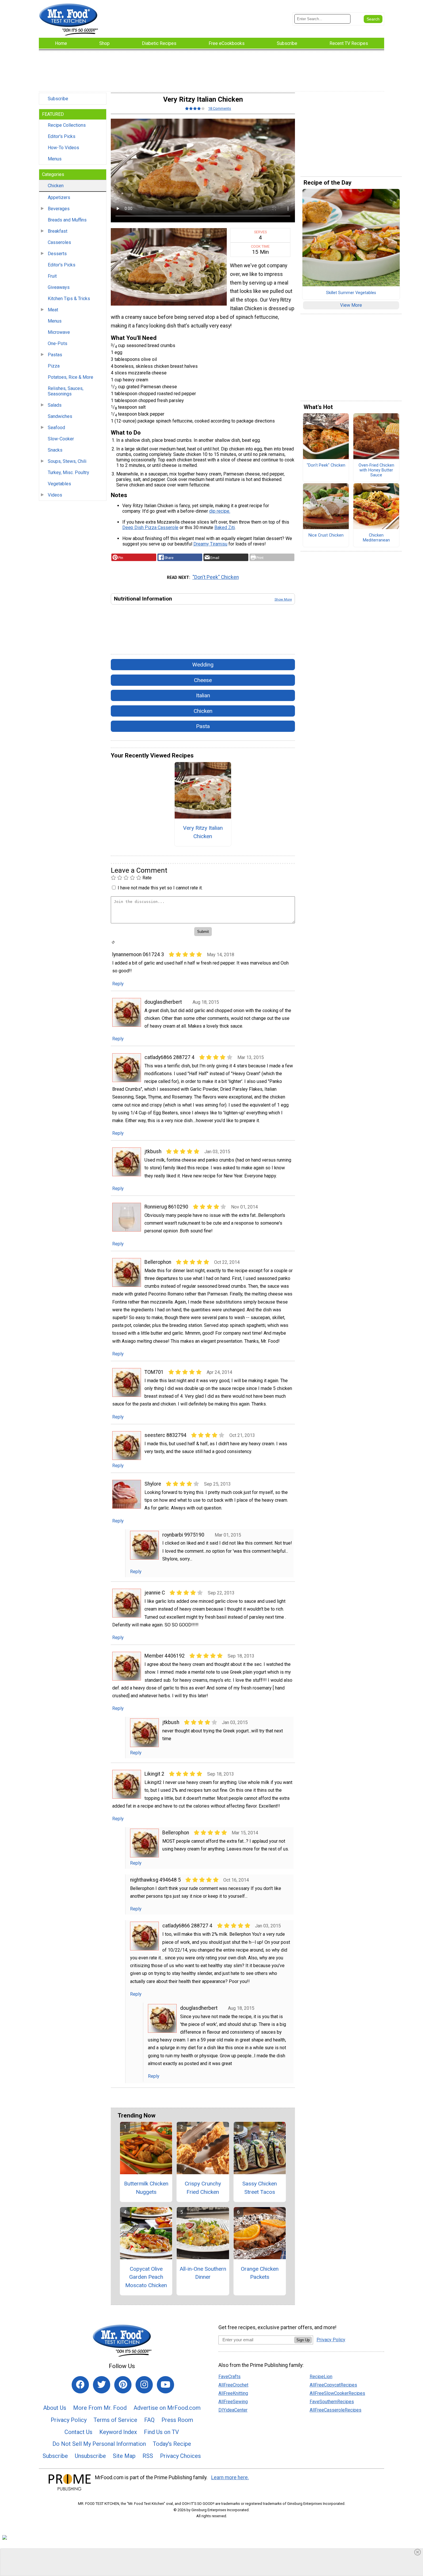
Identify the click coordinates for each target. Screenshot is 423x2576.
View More (351, 305)
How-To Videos (63, 148)
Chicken (56, 186)
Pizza (54, 366)
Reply (118, 984)
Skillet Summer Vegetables (351, 293)
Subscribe (58, 99)
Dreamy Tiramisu (210, 544)
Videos (55, 495)
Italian (203, 695)
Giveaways (59, 287)
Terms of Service (115, 2420)
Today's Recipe (172, 2444)
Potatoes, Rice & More (70, 377)
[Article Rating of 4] (195, 108)
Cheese (203, 680)
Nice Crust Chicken (326, 535)
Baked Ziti (225, 527)
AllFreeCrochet (233, 2385)
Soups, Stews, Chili (67, 461)
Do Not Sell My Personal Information (99, 2444)
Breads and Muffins (67, 220)
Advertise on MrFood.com (167, 2408)
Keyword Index (118, 2432)
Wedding (203, 665)
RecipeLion (321, 2377)
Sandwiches (60, 416)
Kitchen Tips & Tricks (69, 299)
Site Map (124, 2456)
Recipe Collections (67, 125)
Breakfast (58, 231)
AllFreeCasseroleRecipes (336, 2410)
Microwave (59, 332)
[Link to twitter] (102, 2385)
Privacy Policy (69, 2420)
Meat (53, 310)
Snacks (55, 450)
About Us (55, 2408)
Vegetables (59, 484)
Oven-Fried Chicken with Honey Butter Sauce (376, 470)
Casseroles (59, 242)
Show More (283, 599)
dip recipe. (220, 511)
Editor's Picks (62, 136)
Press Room (177, 2420)
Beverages (59, 209)
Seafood (56, 428)
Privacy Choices (180, 2456)
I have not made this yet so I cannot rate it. (160, 888)
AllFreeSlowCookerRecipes (337, 2393)
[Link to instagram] (144, 2385)
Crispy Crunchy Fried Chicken (203, 2188)
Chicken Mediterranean (376, 538)
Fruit (52, 276)
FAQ (149, 2420)
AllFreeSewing (233, 2402)
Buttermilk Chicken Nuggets (146, 2188)
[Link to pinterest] (123, 2385)
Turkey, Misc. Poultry (68, 472)
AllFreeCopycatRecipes (333, 2385)
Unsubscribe (90, 2456)
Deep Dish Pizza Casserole (150, 527)
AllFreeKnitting (233, 2393)
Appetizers (59, 197)
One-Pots (58, 343)
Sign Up (303, 2340)
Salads (55, 405)
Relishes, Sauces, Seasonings (66, 391)
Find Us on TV (161, 2432)
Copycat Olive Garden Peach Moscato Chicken (146, 2277)
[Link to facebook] (80, 2385)
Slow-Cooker (61, 439)
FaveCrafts (229, 2377)
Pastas (55, 355)
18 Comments (220, 108)
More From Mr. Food (100, 2408)
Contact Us (78, 2432)
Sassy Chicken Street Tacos (260, 2188)
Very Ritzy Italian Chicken (203, 832)
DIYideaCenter (233, 2410)
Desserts (57, 254)
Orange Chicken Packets (260, 2273)
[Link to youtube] (165, 2385)
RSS (148, 2456)
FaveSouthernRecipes (332, 2402)
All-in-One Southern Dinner (203, 2273)
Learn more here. (230, 2477)
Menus (55, 159)
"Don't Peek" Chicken (216, 577)
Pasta (203, 726)
